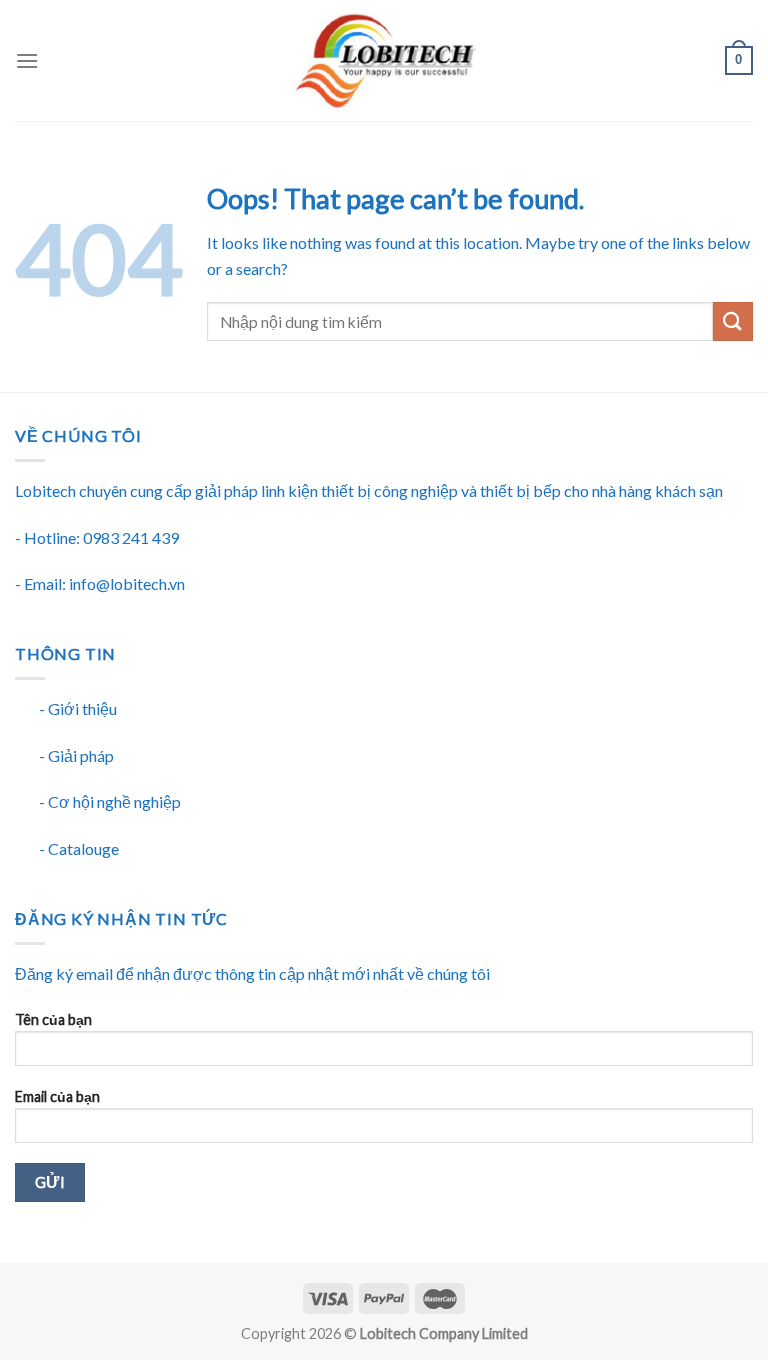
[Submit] (733, 321)
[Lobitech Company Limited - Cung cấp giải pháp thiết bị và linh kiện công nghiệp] (384, 60)
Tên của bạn (53, 1019)
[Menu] (27, 60)
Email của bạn (57, 1096)
